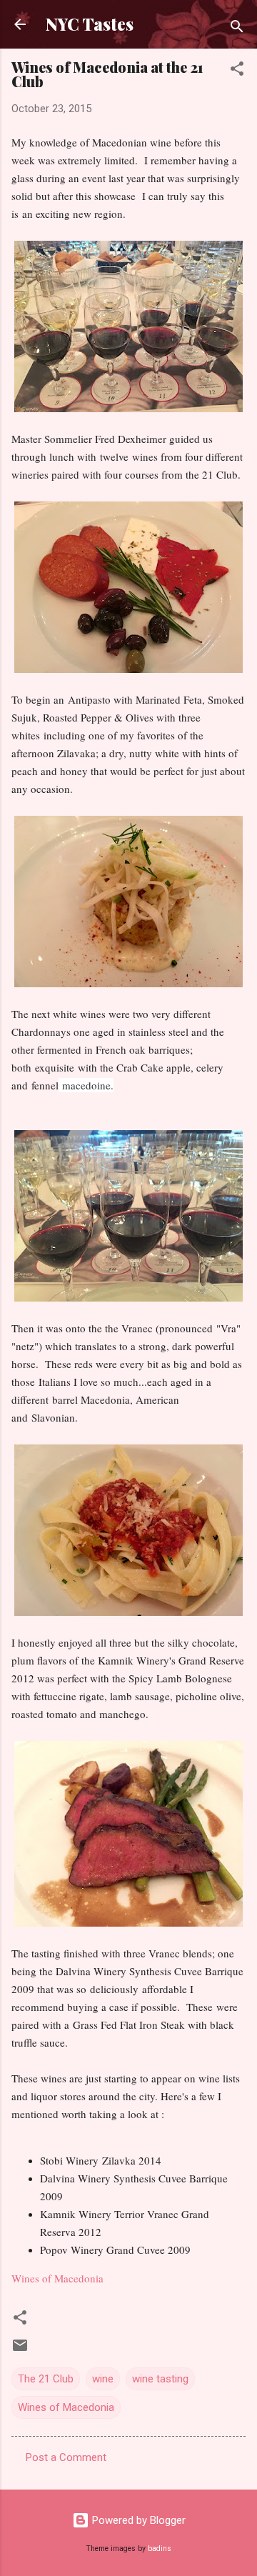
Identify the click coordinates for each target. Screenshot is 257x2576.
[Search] (237, 29)
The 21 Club (46, 2379)
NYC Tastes (90, 24)
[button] (237, 71)
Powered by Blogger (137, 2520)
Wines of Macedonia (57, 2278)
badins (160, 2548)
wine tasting (160, 2379)
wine (103, 2379)
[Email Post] (20, 2350)
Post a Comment (66, 2457)
